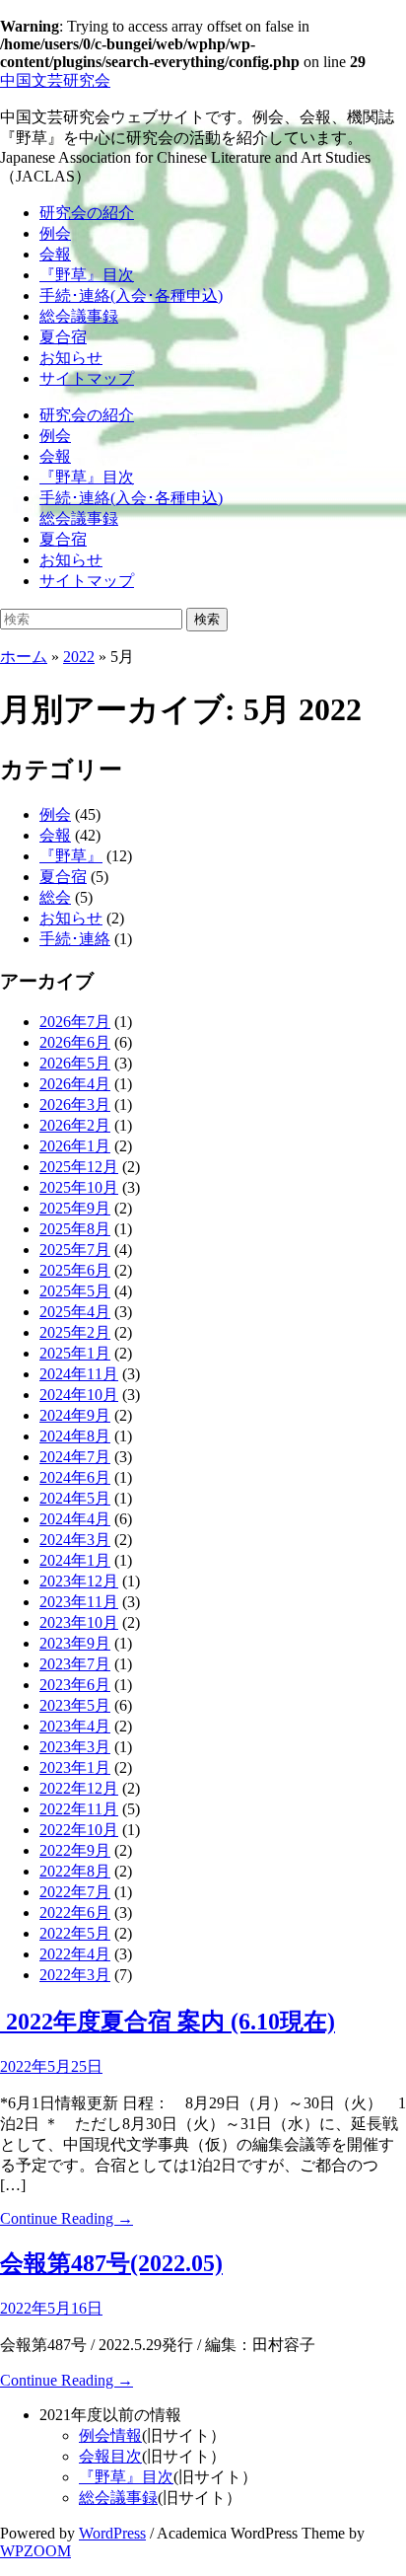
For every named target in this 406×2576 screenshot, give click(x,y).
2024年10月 (79, 1395)
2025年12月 (79, 1167)
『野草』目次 (87, 275)
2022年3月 (75, 1975)
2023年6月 (75, 1685)
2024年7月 (75, 1457)
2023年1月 (75, 1767)
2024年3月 (75, 1540)
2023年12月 (79, 1581)
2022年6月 (75, 1913)
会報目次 (110, 2456)
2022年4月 (75, 1954)
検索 (207, 619)
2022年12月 (79, 1788)
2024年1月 (75, 1560)
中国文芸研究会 (55, 80)
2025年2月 (75, 1332)
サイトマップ (87, 378)
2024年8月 (75, 1436)
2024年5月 (75, 1498)
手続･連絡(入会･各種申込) (131, 295)
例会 (55, 233)
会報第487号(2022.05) (111, 2263)
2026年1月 (75, 1146)
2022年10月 (79, 1830)
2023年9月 (75, 1643)
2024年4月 (75, 1519)
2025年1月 (75, 1353)
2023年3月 (75, 1747)
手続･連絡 (75, 939)
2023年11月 (79, 1602)
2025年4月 (75, 1312)
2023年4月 (75, 1726)
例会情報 (110, 2435)
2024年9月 (75, 1415)
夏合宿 (63, 337)
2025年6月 (75, 1270)
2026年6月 (75, 1042)
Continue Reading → (67, 2218)
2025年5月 (75, 1291)
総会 (55, 897)
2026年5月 (75, 1063)
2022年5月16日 (51, 2308)
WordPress (112, 2533)
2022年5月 (75, 1933)
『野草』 (71, 856)
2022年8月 (75, 1871)
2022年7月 (75, 1892)
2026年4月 (75, 1084)
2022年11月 (79, 1809)
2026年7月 (75, 1022)
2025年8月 (75, 1229)
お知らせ (71, 358)
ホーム (24, 657)
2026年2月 (75, 1125)
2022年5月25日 (51, 2066)
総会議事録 (79, 316)
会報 (55, 254)
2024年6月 (75, 1477)
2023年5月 (75, 1705)
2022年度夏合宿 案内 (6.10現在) (168, 2022)
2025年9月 (75, 1208)
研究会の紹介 (87, 213)
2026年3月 (75, 1104)
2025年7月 (75, 1250)
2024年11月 (79, 1374)
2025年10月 (79, 1187)
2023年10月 (79, 1622)
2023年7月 (75, 1664)
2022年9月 (75, 1850)
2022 (79, 657)
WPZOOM (35, 2551)
